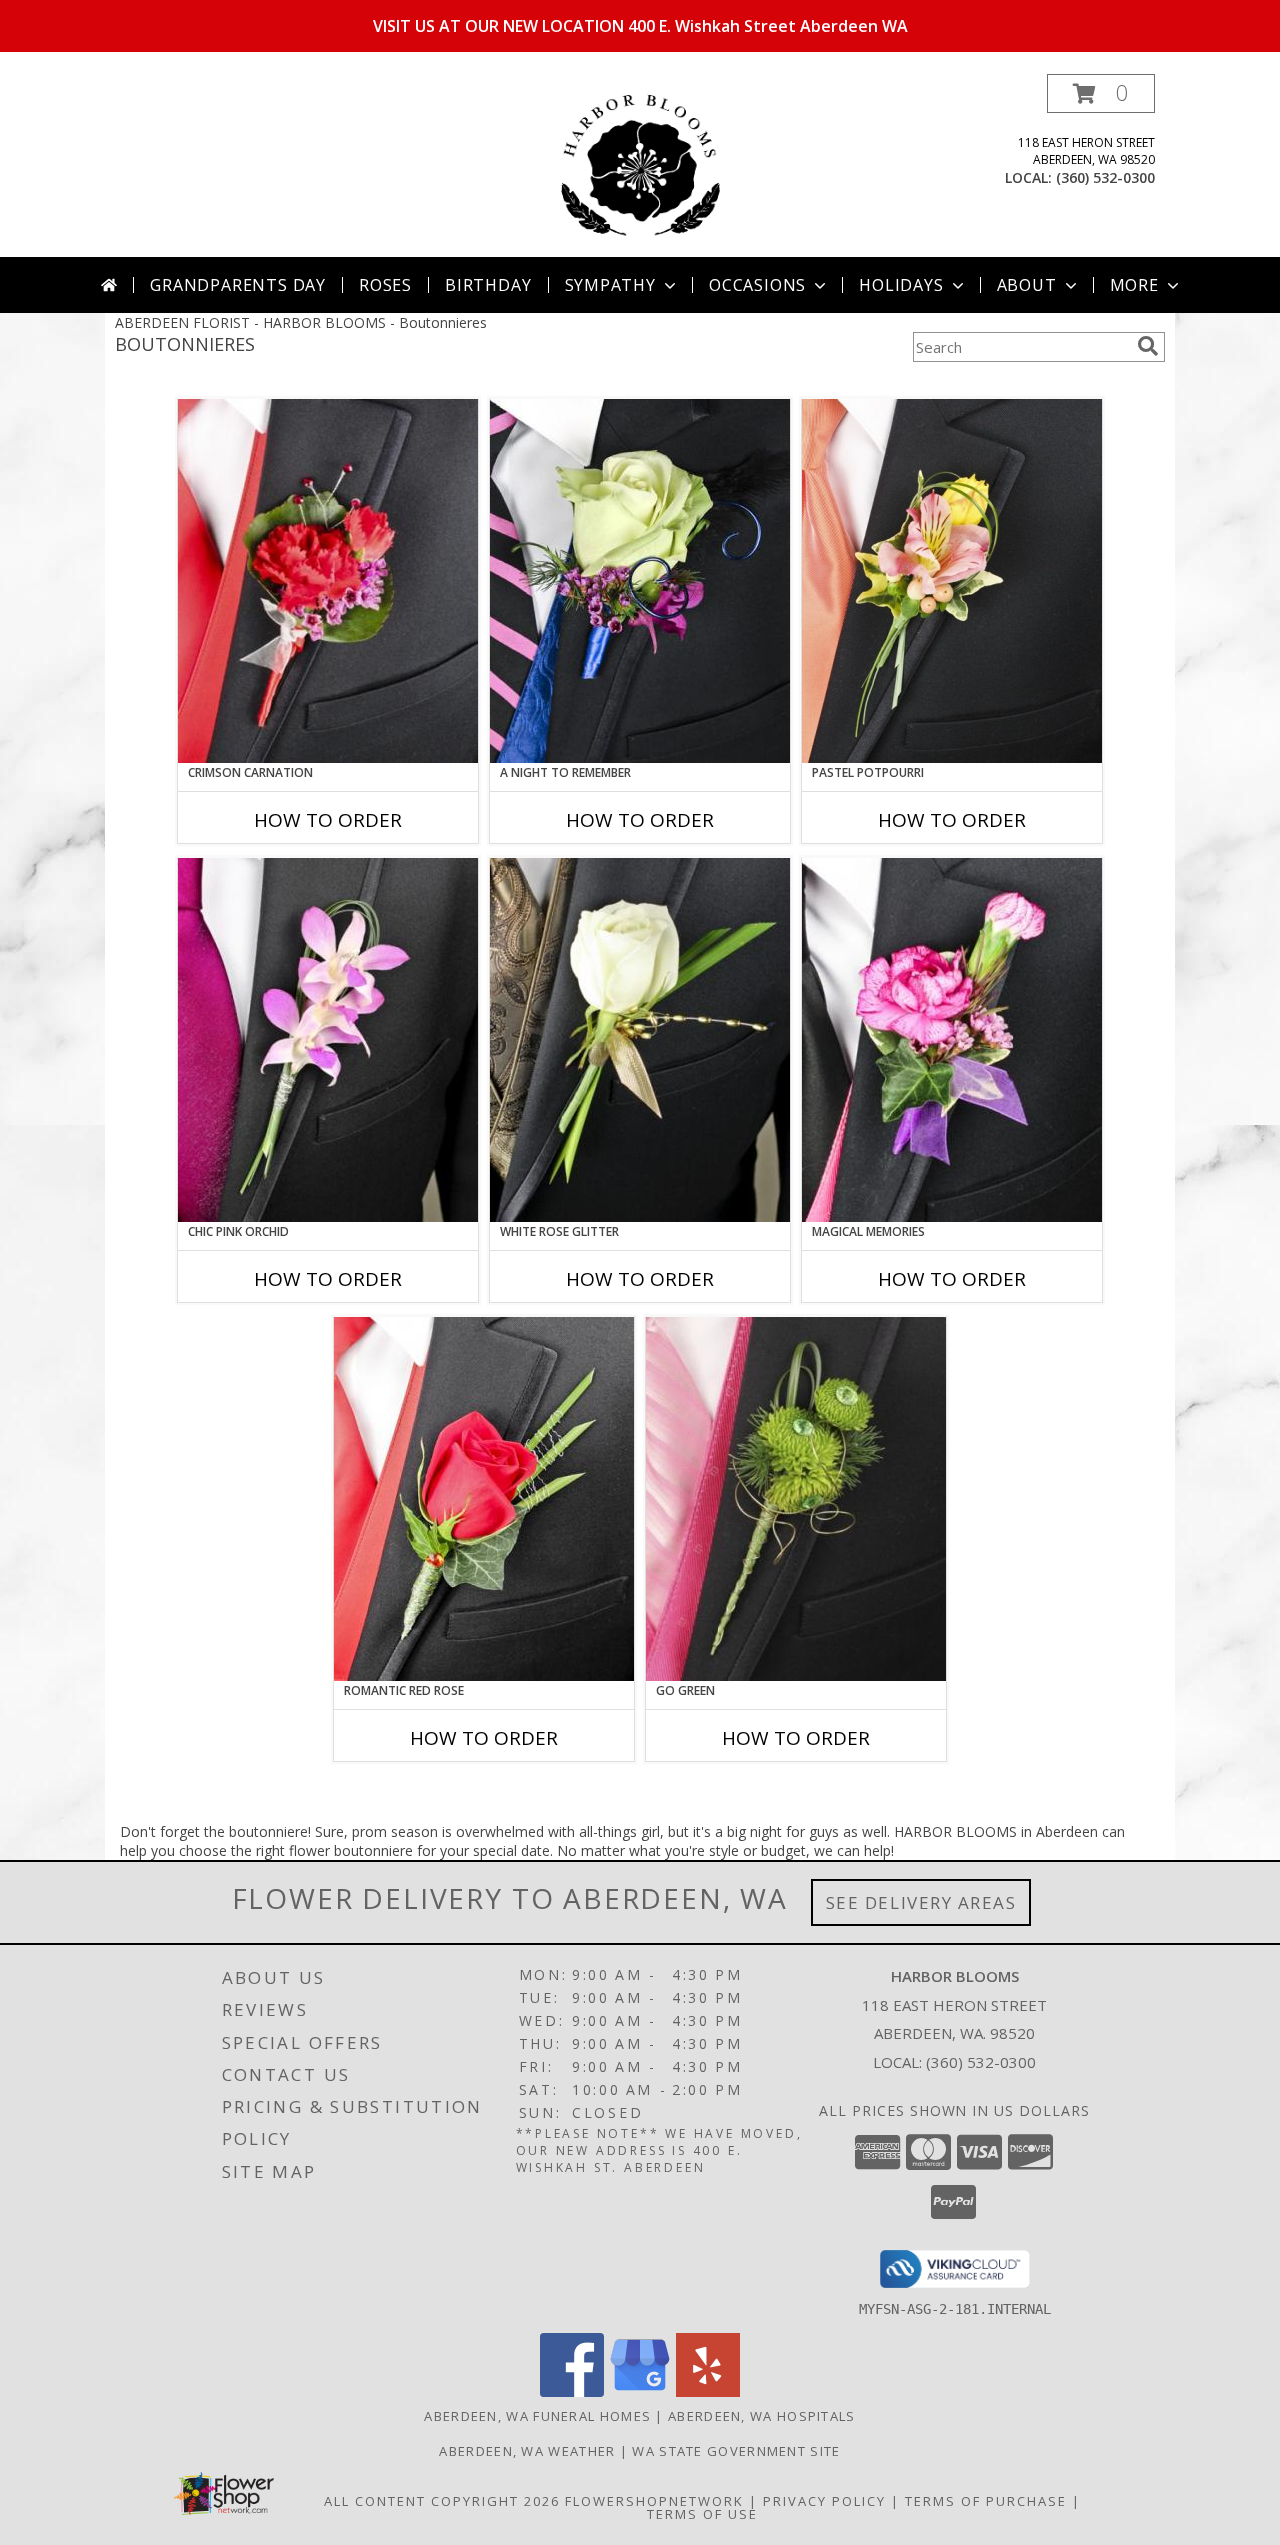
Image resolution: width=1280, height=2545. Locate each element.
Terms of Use (702, 2514)
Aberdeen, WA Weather (527, 2451)
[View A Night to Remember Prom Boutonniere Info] (640, 581)
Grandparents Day (238, 285)
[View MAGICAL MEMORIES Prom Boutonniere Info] (952, 1040)
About (1027, 285)
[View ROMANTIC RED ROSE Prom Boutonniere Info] (484, 1499)
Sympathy (610, 285)
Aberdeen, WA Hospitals (762, 2416)
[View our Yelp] (708, 2391)
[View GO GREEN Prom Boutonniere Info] (796, 1499)
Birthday (488, 285)
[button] (1101, 93)
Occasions (757, 285)
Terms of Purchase (986, 2501)
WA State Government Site (736, 2451)
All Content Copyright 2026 (442, 2501)
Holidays (901, 285)
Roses (385, 285)
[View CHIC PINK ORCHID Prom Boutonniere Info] (328, 1040)
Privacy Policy (824, 2501)
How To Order (328, 820)
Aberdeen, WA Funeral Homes (537, 2416)
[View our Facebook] (572, 2391)
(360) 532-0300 (1105, 177)
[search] (1148, 346)
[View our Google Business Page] (640, 2391)
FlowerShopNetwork (654, 2501)
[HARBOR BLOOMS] (640, 165)
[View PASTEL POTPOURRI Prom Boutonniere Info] (952, 581)
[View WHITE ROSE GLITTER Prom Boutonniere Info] (640, 1040)
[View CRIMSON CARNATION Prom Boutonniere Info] (328, 581)
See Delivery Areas (921, 1902)
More (1134, 285)
